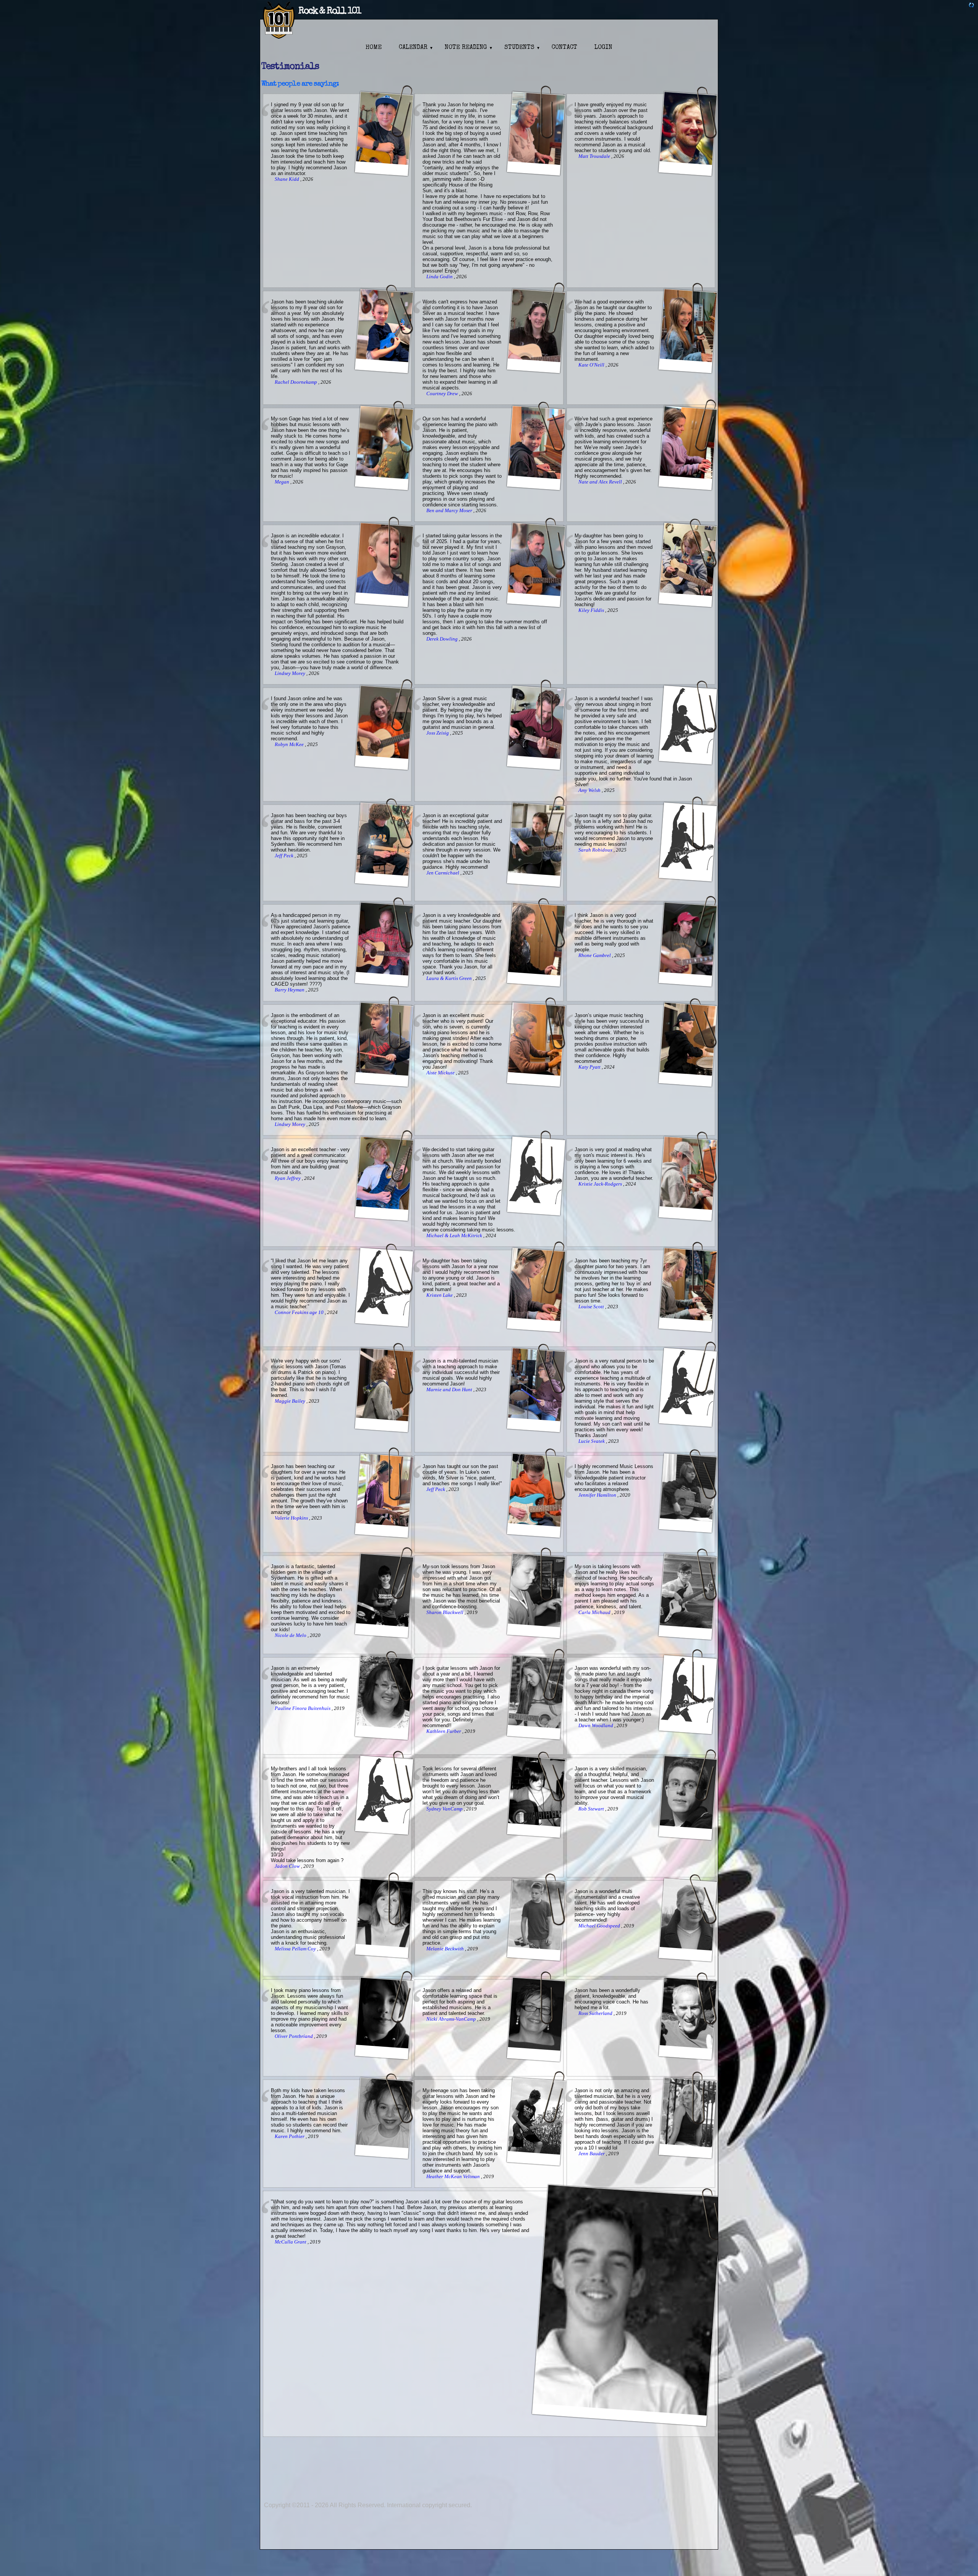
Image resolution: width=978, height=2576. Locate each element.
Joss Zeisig (438, 733)
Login (603, 48)
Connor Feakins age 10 (300, 1312)
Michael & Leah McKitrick (455, 1236)
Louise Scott (592, 1307)
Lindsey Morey (291, 673)
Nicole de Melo (291, 1635)
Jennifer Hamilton (598, 1495)
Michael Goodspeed (600, 1926)
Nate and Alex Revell (601, 482)
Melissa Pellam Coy (296, 1949)
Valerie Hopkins (292, 1518)
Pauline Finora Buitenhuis (303, 1708)
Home (374, 48)
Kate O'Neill (592, 365)
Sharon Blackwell (445, 1612)
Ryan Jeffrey (288, 1178)
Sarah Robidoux (596, 850)
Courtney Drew (443, 394)
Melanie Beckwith (446, 1949)
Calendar (413, 48)
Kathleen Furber (444, 1731)
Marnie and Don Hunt (450, 1390)
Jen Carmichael (443, 873)
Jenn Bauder (592, 2154)
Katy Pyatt (590, 1067)
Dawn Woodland (596, 1726)
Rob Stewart (592, 1809)
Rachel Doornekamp (296, 382)
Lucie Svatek (592, 1441)
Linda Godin (440, 277)
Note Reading (466, 48)
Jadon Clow (288, 1866)
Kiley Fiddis (592, 610)
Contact (564, 48)
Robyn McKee (290, 745)
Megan (283, 482)
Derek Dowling (443, 639)
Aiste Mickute (441, 1073)
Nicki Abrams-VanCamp (452, 2019)
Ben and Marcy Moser (450, 511)
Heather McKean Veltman (454, 2177)
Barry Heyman (290, 990)
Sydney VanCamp (445, 1809)
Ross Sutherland (596, 2013)
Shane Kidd (287, 179)
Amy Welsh (590, 790)
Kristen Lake (440, 1295)
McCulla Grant (291, 2242)
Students (519, 48)
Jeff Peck (285, 856)
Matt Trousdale (595, 156)
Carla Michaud (595, 1612)
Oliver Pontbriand (294, 2036)
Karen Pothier (290, 2136)
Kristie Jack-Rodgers (601, 1184)
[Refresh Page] (972, 6)
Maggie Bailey (291, 1401)
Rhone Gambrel (595, 955)
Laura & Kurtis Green (450, 978)
